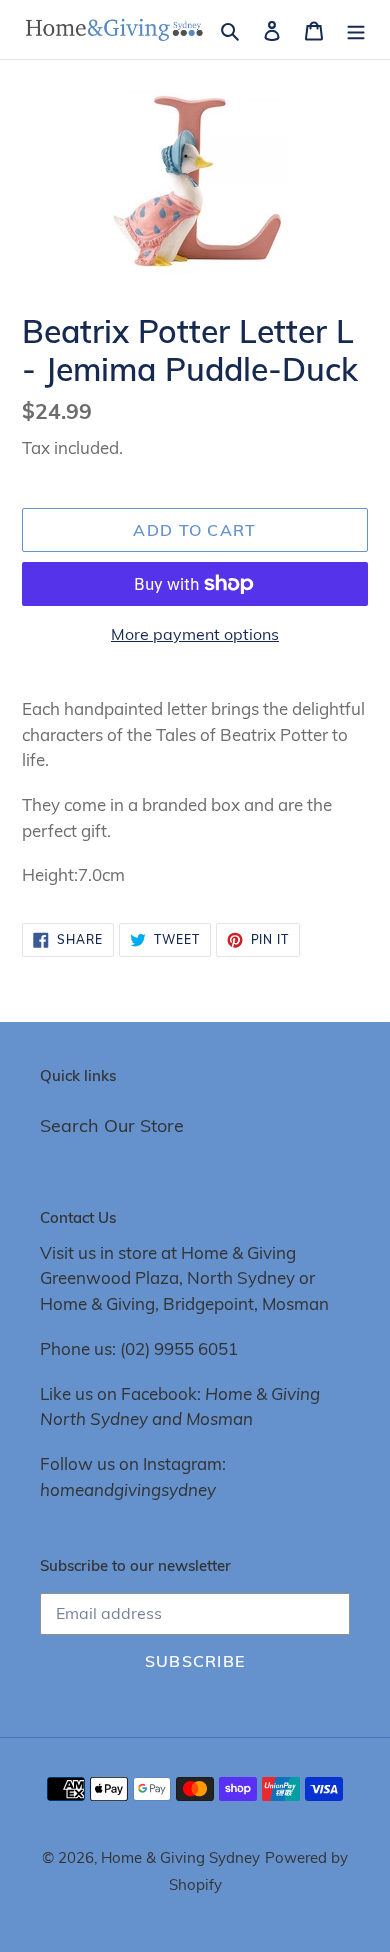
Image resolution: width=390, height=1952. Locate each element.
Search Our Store (112, 1125)
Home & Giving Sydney (180, 1857)
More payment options (195, 634)
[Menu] (356, 29)
